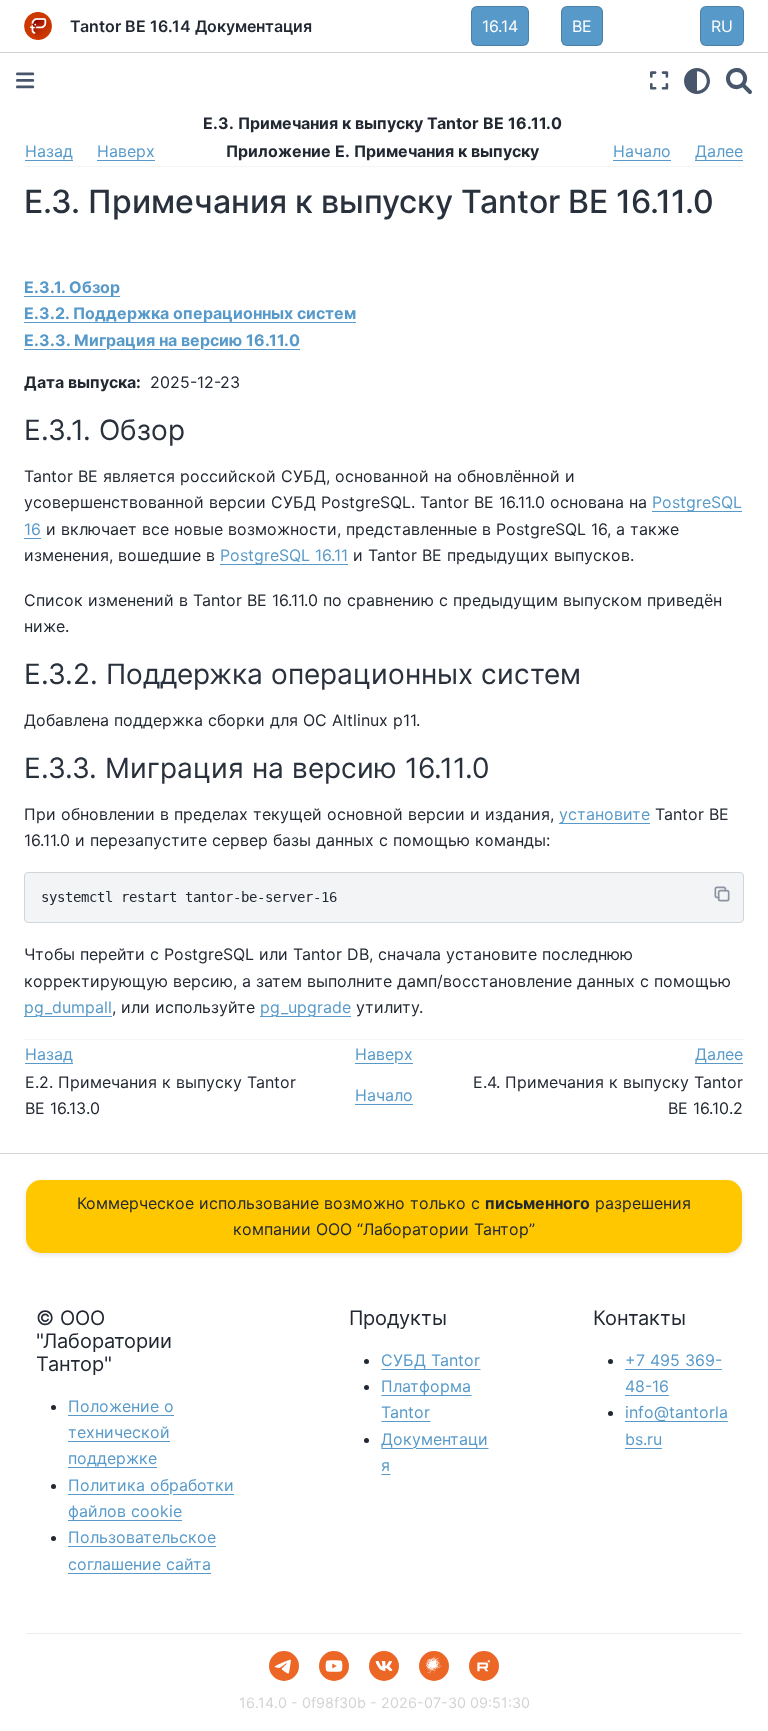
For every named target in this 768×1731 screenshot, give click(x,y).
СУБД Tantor (430, 1360)
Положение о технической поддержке (121, 1432)
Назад (49, 151)
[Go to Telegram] (284, 1666)
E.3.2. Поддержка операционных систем (190, 313)
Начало (642, 151)
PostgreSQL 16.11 (284, 555)
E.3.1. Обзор (72, 287)
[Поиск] (739, 80)
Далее (719, 151)
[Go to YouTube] (334, 1666)
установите (604, 814)
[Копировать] (722, 894)
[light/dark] (697, 80)
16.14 (500, 26)
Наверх (126, 151)
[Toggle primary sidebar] (25, 80)
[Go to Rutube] (484, 1666)
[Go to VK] (384, 1666)
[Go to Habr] (434, 1666)
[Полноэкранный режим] (659, 80)
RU (722, 26)
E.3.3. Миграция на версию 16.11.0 (162, 340)
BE (582, 26)
